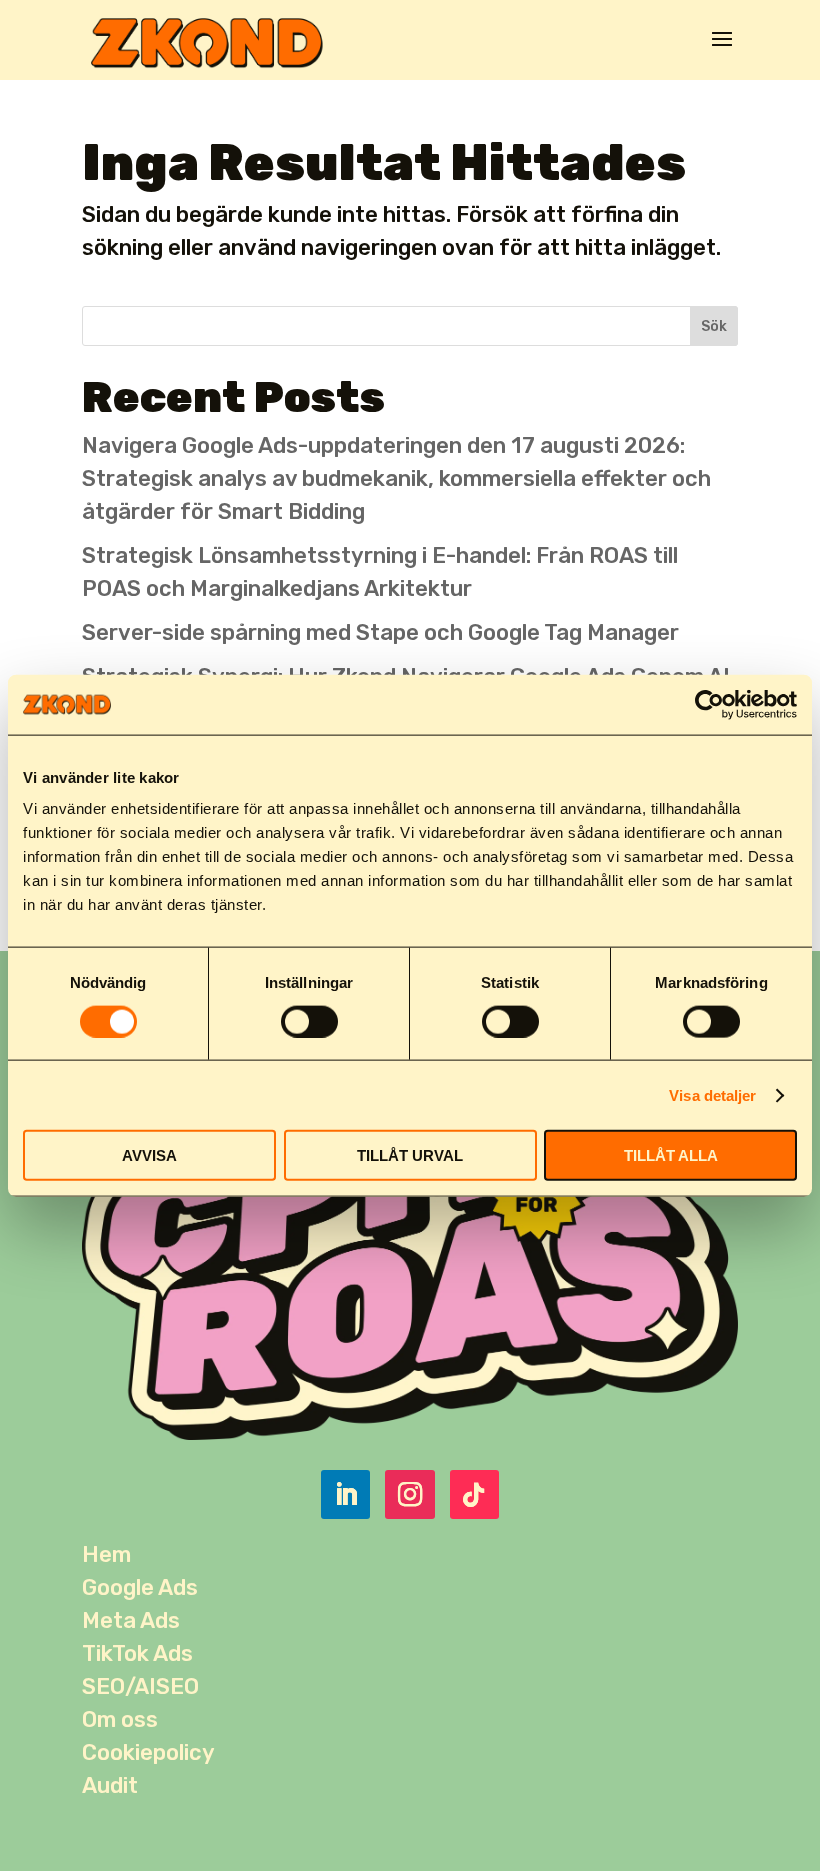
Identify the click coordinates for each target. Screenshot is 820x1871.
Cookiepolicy (148, 1752)
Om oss (120, 1719)
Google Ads (140, 1587)
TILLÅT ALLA (671, 1155)
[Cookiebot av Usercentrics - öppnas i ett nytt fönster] (709, 704)
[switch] (309, 1021)
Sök (714, 326)
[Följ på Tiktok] (474, 1494)
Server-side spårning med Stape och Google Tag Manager (380, 632)
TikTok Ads (137, 1653)
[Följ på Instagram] (409, 1494)
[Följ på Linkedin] (345, 1494)
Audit (110, 1785)
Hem (106, 1554)
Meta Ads (131, 1620)
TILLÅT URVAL (410, 1155)
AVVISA (149, 1155)
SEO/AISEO (140, 1686)
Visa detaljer (712, 1094)
